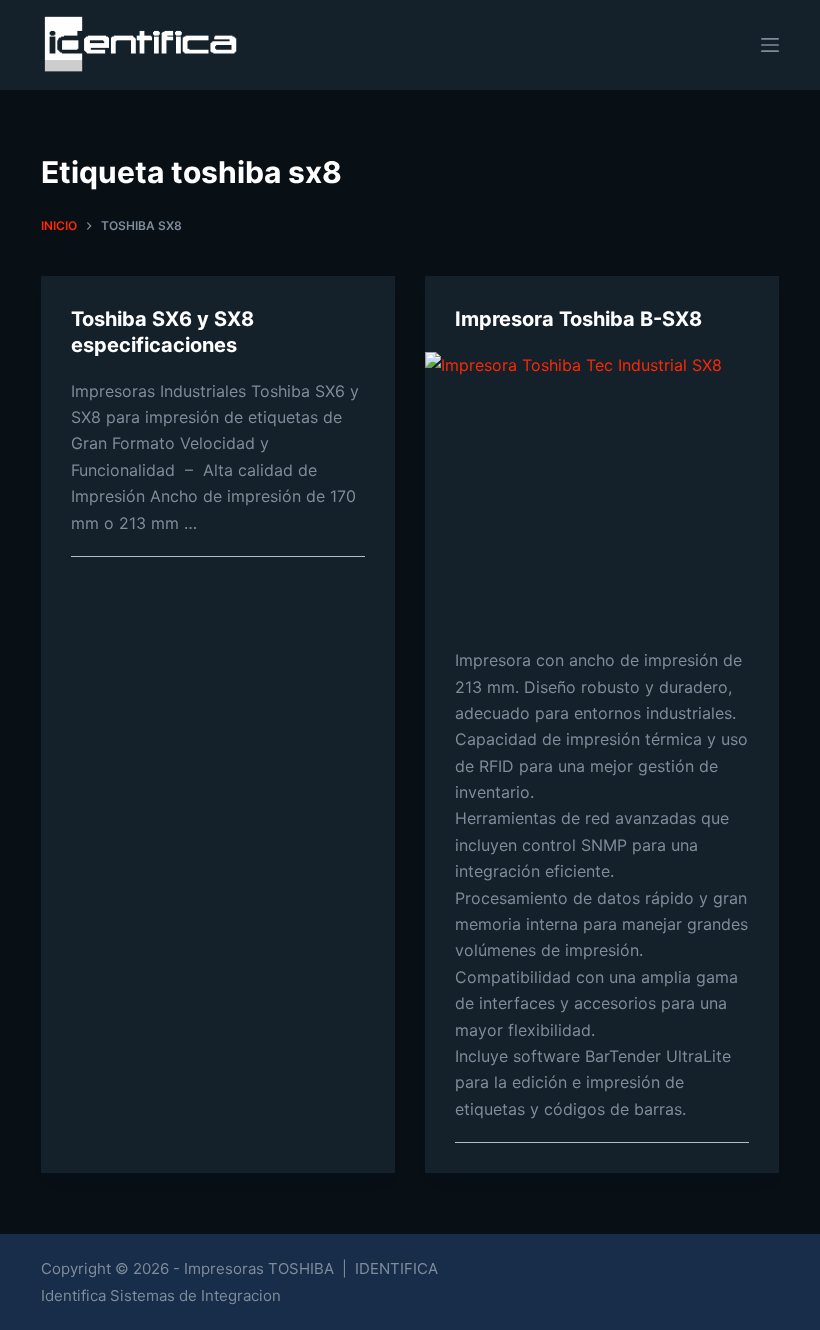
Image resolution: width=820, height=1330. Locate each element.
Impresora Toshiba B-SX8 (578, 319)
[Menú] (770, 45)
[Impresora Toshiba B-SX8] (602, 485)
